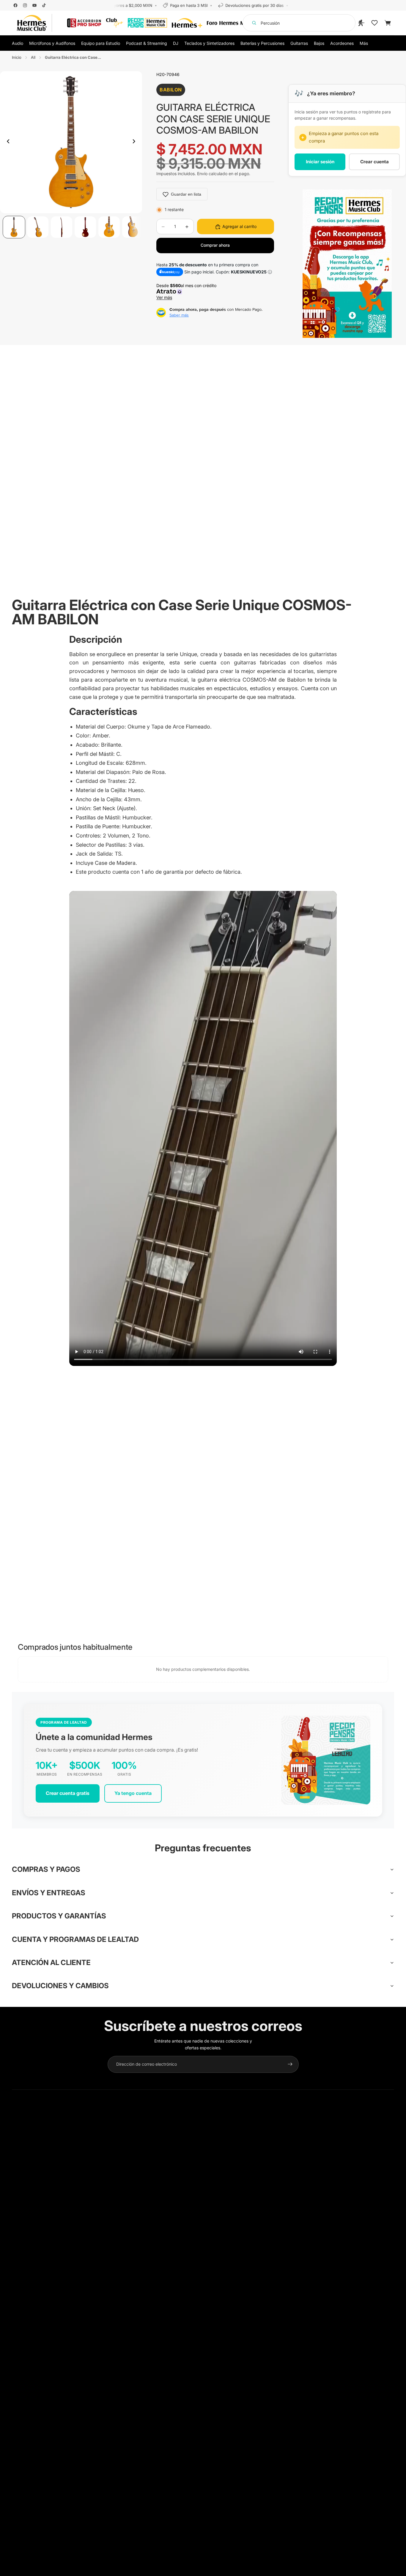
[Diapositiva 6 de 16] (133, 227)
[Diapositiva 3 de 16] (62, 227)
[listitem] (364, 43)
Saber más (179, 315)
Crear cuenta (374, 162)
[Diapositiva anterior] (7, 142)
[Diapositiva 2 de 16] (38, 227)
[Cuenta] (361, 23)
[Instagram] (25, 5)
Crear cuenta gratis (68, 1793)
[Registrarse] (290, 2064)
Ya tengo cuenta (133, 1793)
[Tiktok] (44, 5)
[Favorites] (374, 23)
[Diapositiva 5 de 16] (109, 227)
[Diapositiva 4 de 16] (85, 227)
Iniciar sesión (320, 162)
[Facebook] (15, 5)
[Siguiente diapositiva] (136, 142)
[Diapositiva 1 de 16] (14, 227)
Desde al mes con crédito (188, 292)
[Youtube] (34, 5)
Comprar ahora (215, 245)
